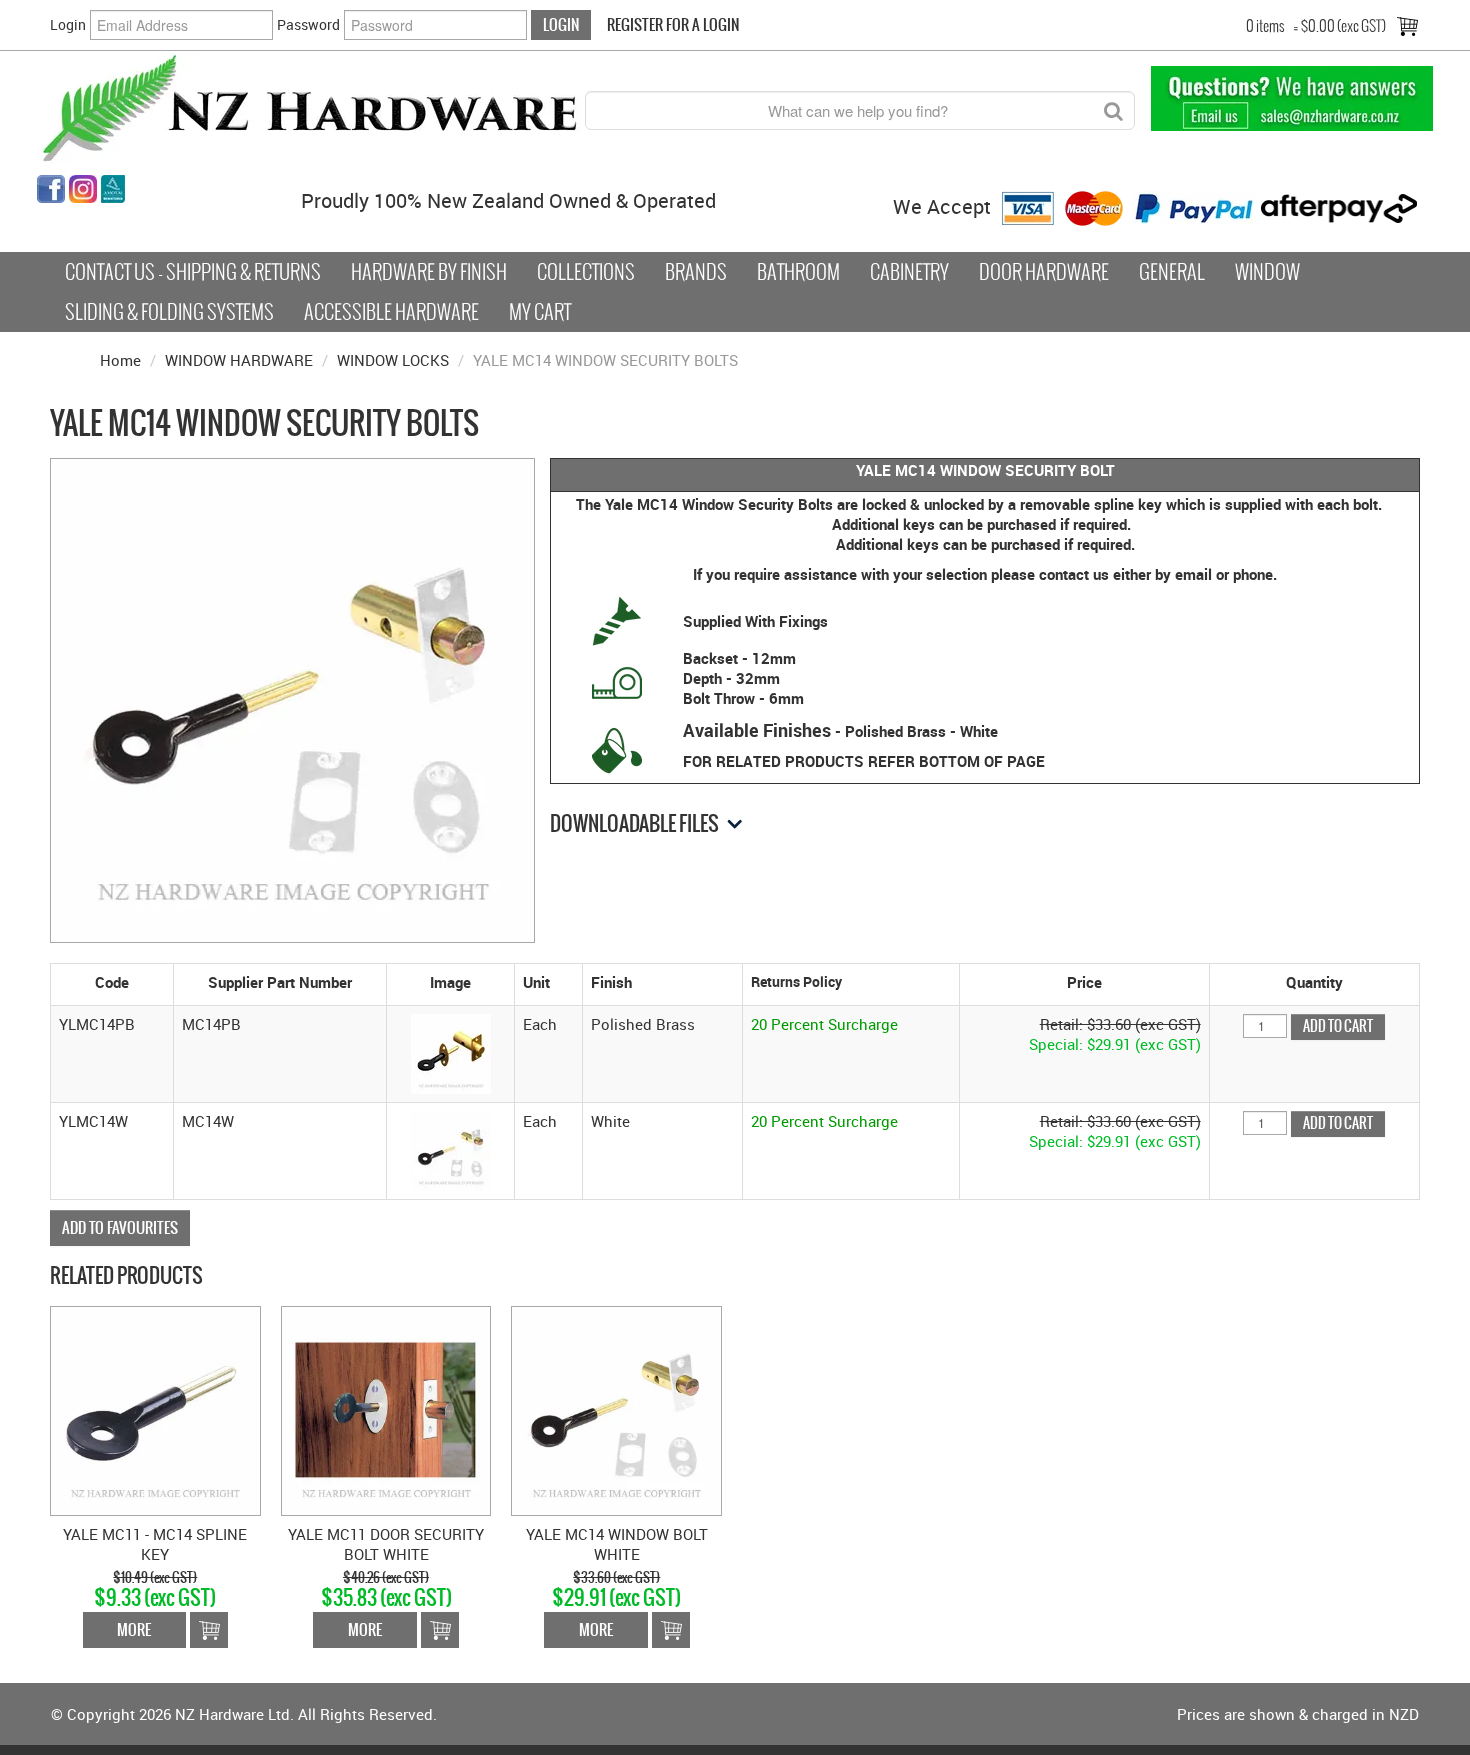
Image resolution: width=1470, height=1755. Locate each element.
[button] (451, 1052)
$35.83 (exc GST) (386, 1597)
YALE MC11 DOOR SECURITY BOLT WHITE (386, 1544)
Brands (696, 272)
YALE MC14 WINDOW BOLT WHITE (617, 1544)
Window (1267, 272)
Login (68, 24)
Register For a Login (673, 24)
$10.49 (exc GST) (155, 1577)
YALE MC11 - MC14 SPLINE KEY (155, 1544)
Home (120, 360)
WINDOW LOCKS (393, 360)
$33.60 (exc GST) (616, 1577)
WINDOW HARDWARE (239, 360)
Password (308, 24)
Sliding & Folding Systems (169, 312)
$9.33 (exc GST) (155, 1597)
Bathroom (798, 272)
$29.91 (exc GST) (616, 1597)
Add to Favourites (120, 1227)
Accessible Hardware (391, 312)
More (134, 1629)
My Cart (540, 312)
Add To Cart (209, 1630)
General (1172, 272)
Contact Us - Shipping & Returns (193, 272)
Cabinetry (909, 272)
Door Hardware (1044, 272)
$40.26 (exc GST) (386, 1577)
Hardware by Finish (429, 272)
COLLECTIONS (586, 272)
